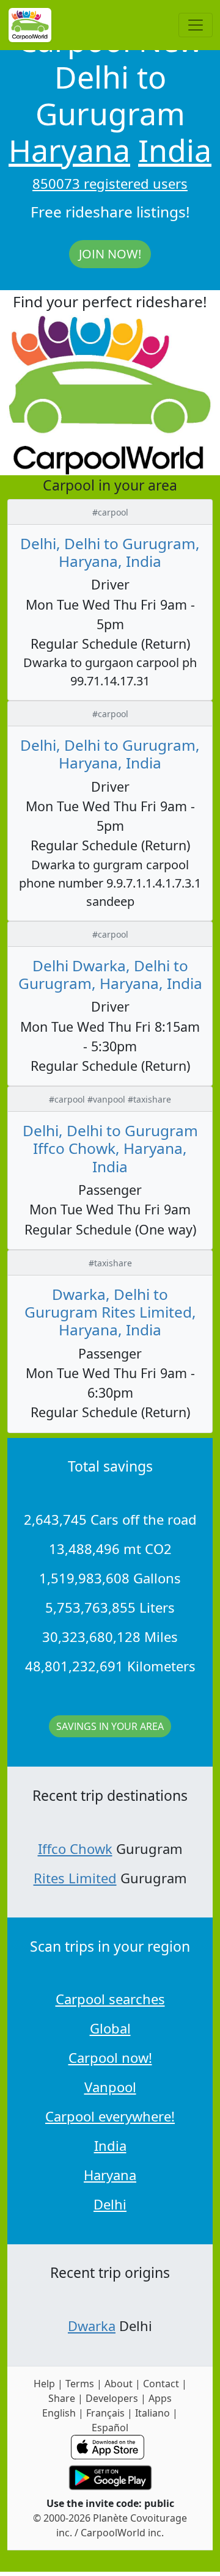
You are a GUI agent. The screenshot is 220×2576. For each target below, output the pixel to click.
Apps (160, 2398)
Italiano (152, 2413)
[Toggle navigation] (196, 25)
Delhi (110, 2204)
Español (110, 2428)
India (175, 150)
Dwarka (92, 2326)
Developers (112, 2398)
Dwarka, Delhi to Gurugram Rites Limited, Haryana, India (110, 1312)
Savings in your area (110, 1726)
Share (62, 2398)
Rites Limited (75, 1878)
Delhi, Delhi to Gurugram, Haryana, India (110, 552)
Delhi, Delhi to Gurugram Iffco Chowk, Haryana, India (110, 1148)
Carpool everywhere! (110, 2116)
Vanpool (110, 2087)
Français (105, 2413)
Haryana (69, 150)
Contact (161, 2384)
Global (110, 2028)
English (59, 2413)
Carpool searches (110, 1999)
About (119, 2384)
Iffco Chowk (75, 1848)
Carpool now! (110, 2057)
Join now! (110, 254)
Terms (80, 2384)
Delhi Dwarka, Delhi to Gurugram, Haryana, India (110, 974)
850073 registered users (110, 183)
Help (44, 2384)
